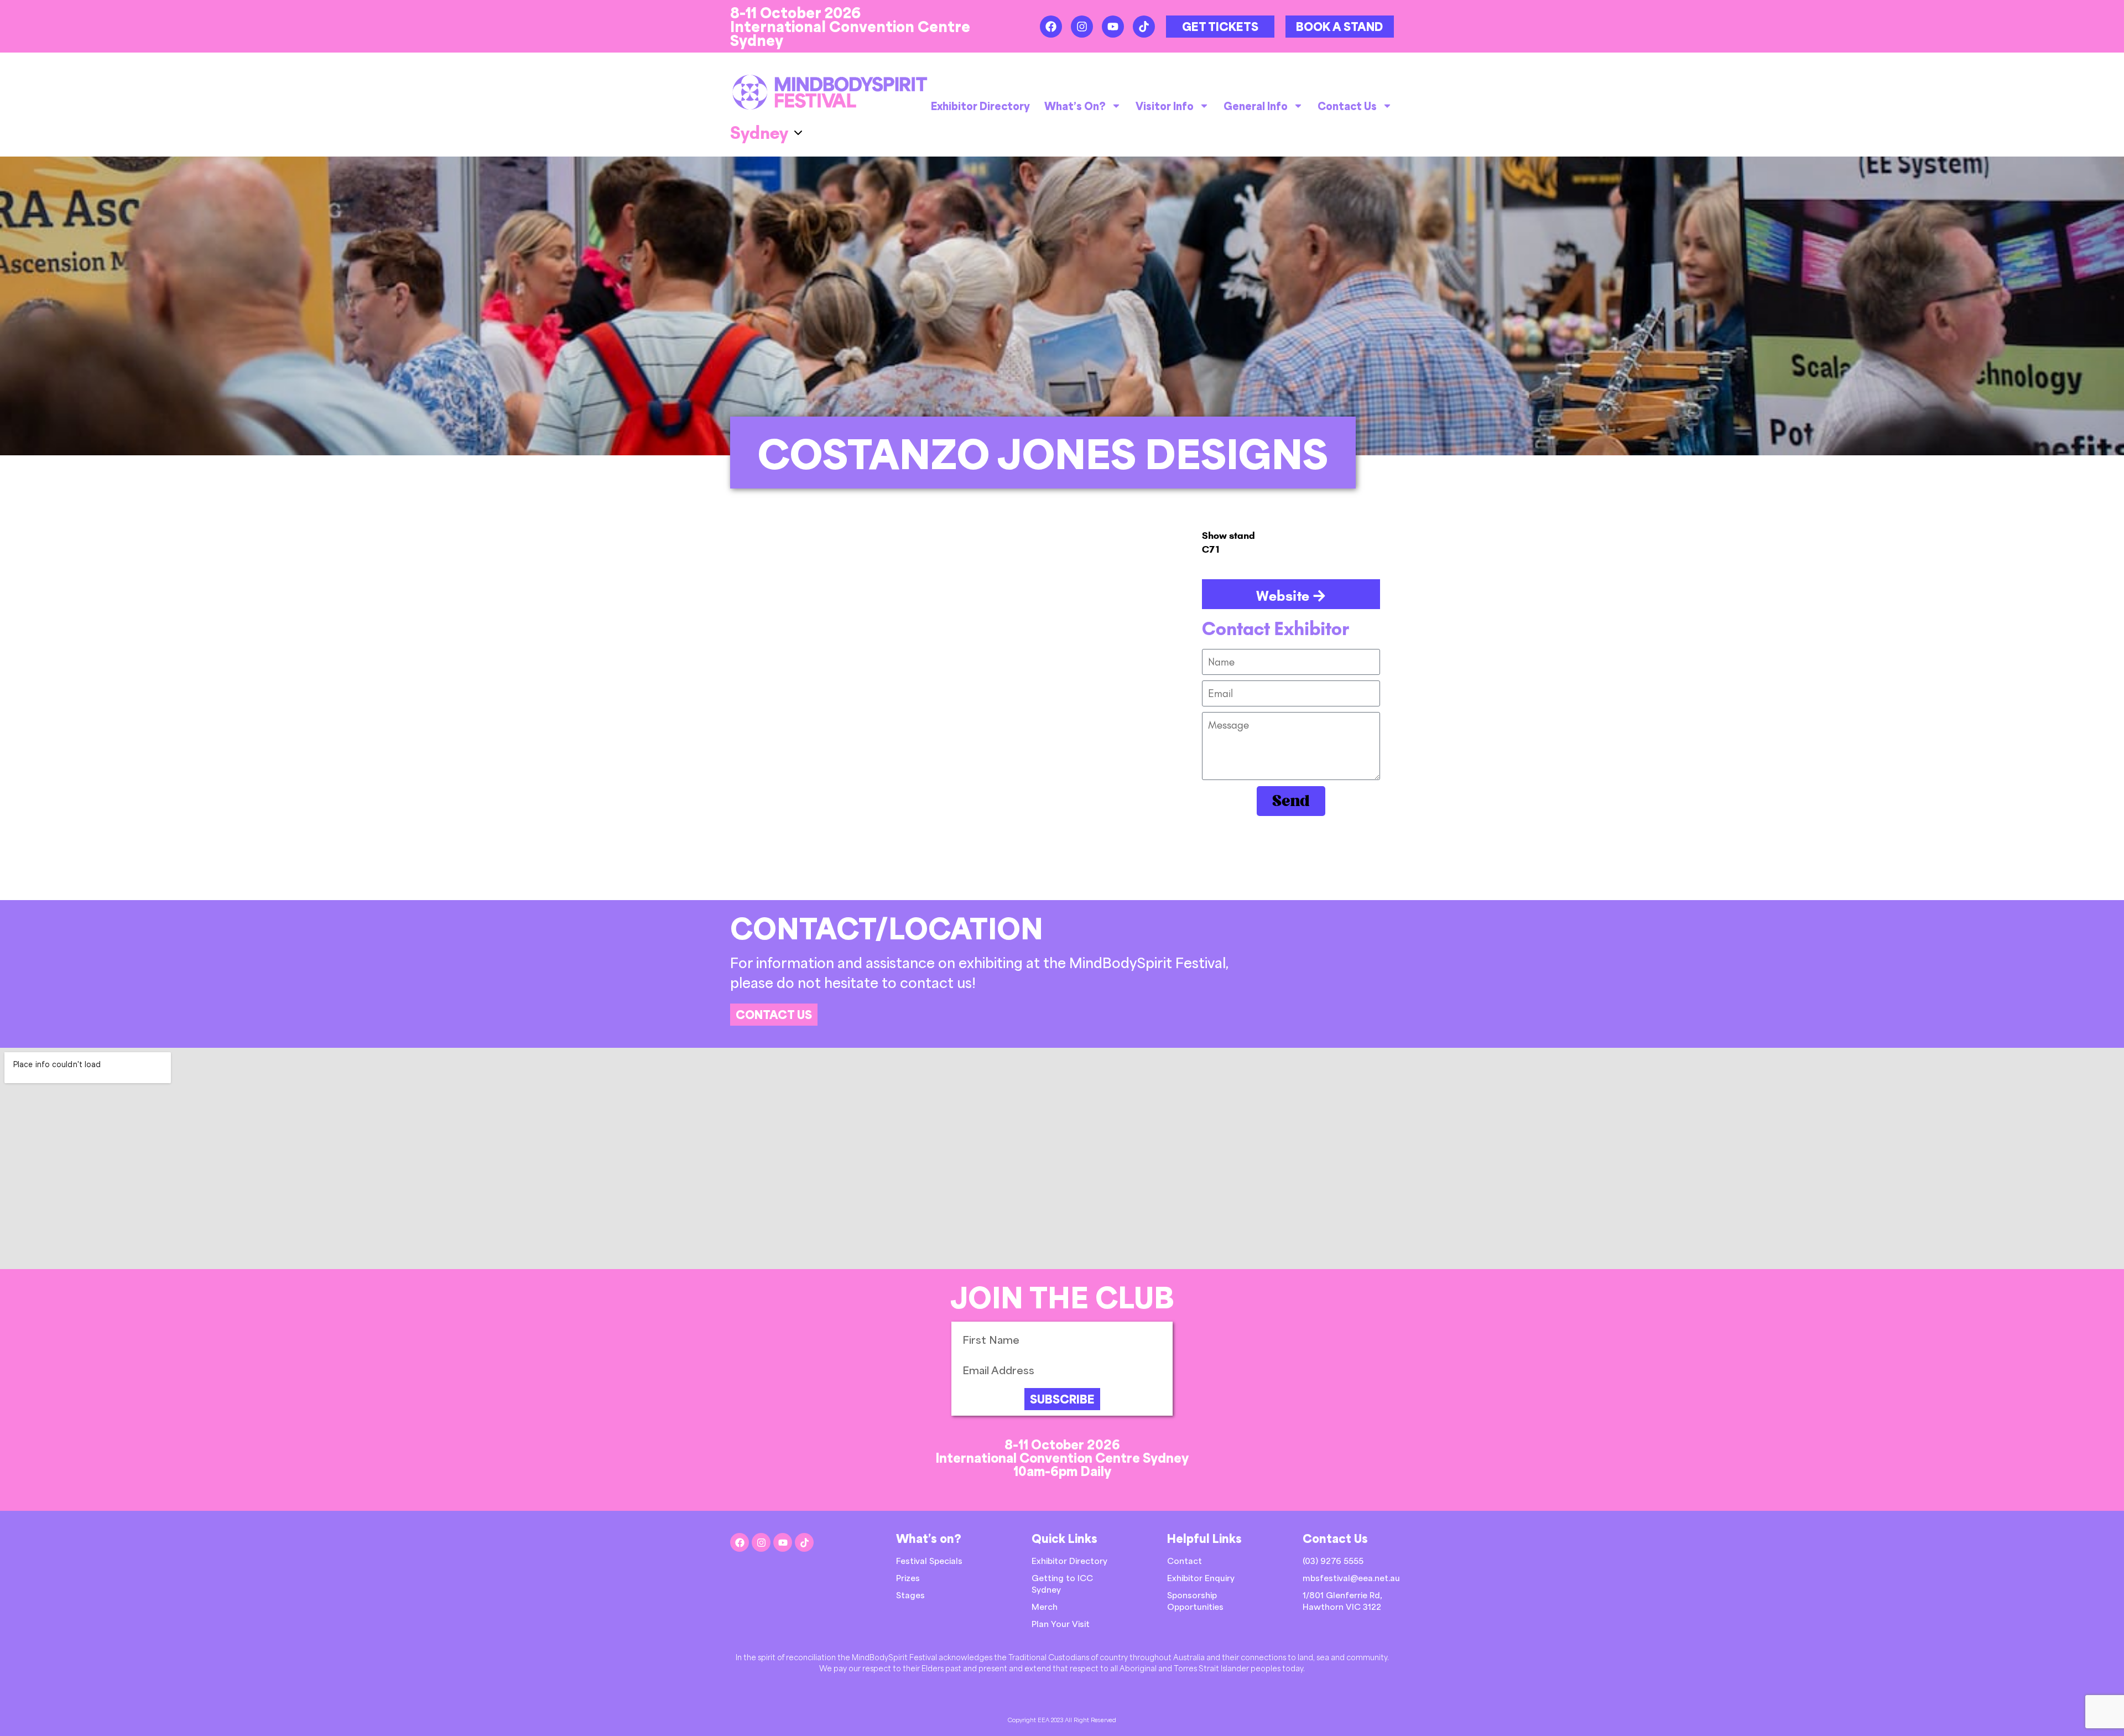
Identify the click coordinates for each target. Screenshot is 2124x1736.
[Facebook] (1051, 27)
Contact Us (1347, 106)
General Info (1256, 106)
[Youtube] (1113, 27)
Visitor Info (1165, 106)
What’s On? (1075, 106)
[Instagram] (1082, 27)
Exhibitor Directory (980, 106)
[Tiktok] (1144, 27)
